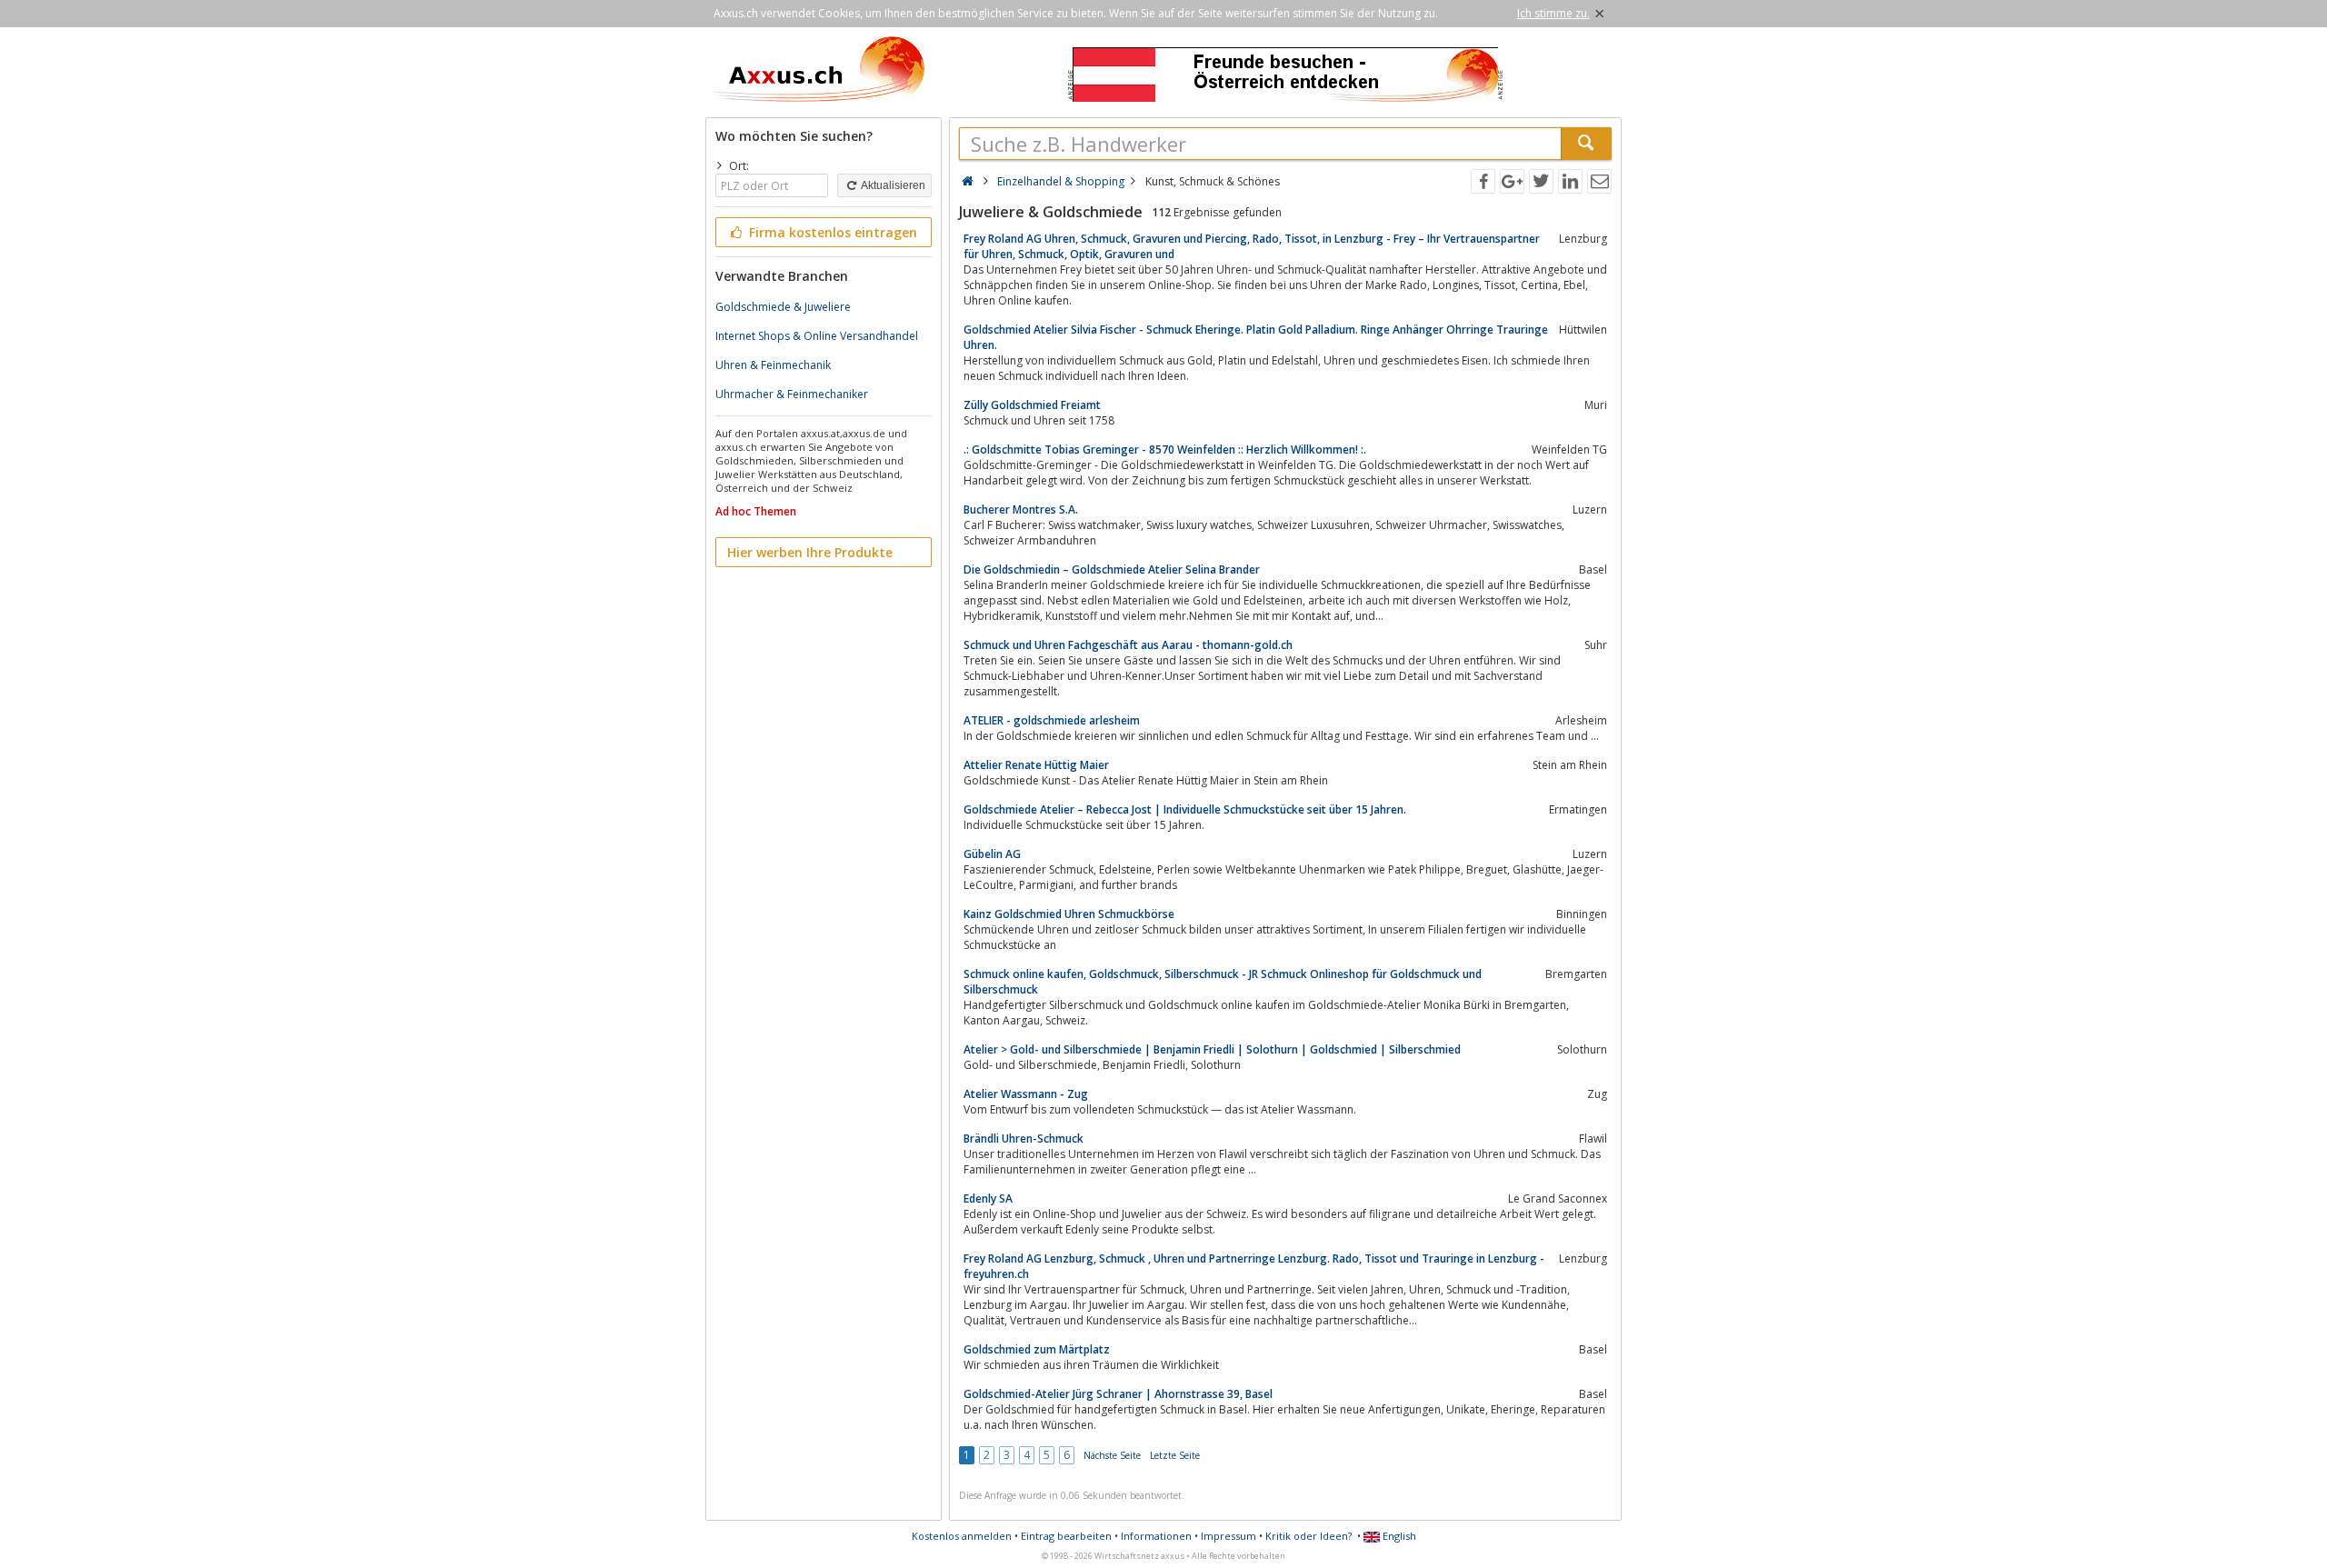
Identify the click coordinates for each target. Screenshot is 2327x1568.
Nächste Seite (1112, 1455)
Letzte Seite (1175, 1455)
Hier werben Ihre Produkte (810, 552)
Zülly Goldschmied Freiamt (1032, 405)
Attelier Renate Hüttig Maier (1036, 765)
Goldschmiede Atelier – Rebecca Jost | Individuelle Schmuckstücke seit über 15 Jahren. (1185, 809)
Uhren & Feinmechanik (773, 365)
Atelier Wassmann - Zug (1026, 1094)
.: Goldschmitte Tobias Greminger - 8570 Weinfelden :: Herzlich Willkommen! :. (1165, 449)
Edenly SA (988, 1198)
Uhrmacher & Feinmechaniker (792, 394)
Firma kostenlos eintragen (831, 232)
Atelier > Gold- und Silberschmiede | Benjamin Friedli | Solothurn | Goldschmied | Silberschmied (1212, 1049)
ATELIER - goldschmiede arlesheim (1052, 720)
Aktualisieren (892, 185)
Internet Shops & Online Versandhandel (817, 336)
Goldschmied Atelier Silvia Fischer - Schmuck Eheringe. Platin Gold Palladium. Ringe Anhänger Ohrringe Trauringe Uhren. (1256, 337)
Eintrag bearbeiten (1066, 1536)
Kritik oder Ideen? (1308, 1536)
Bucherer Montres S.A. (1021, 509)
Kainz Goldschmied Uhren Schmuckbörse (1069, 914)
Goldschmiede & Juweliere (783, 307)
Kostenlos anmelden (962, 1536)
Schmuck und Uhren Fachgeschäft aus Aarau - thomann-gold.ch (1128, 645)
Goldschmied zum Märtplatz (1037, 1349)
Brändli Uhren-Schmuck (1024, 1139)
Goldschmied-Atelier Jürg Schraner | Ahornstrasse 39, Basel (1118, 1394)
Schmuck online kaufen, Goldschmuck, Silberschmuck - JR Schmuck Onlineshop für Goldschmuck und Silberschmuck (1223, 982)
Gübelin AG (992, 854)
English (1398, 1536)
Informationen (1156, 1536)
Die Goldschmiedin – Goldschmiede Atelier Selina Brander (1112, 569)
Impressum (1228, 1536)
